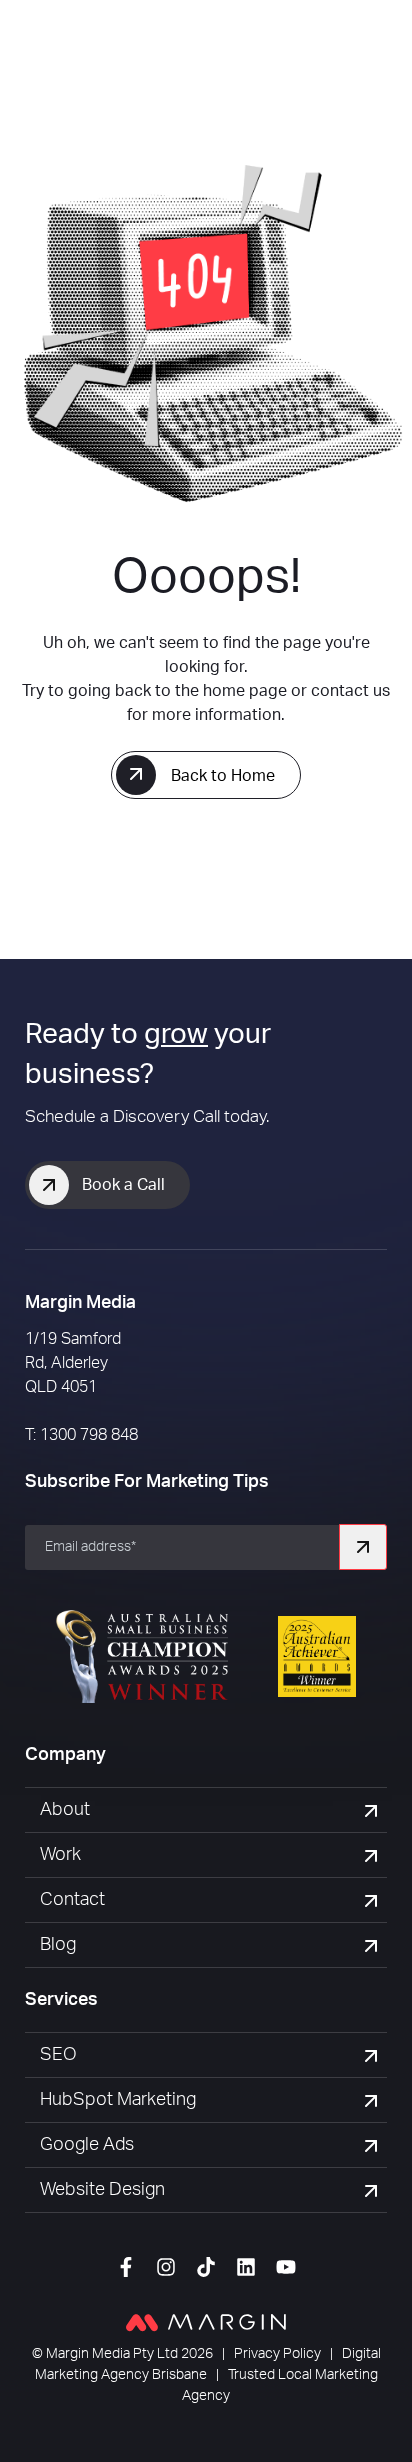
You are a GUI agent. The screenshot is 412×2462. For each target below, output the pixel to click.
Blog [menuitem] (58, 1945)
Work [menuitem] (60, 1855)
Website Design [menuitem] (102, 2190)
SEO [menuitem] (58, 2055)
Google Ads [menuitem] (87, 2145)
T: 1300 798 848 (81, 1435)
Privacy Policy (277, 2354)
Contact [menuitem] (72, 1900)
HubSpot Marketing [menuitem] (118, 2100)
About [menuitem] (65, 1810)
